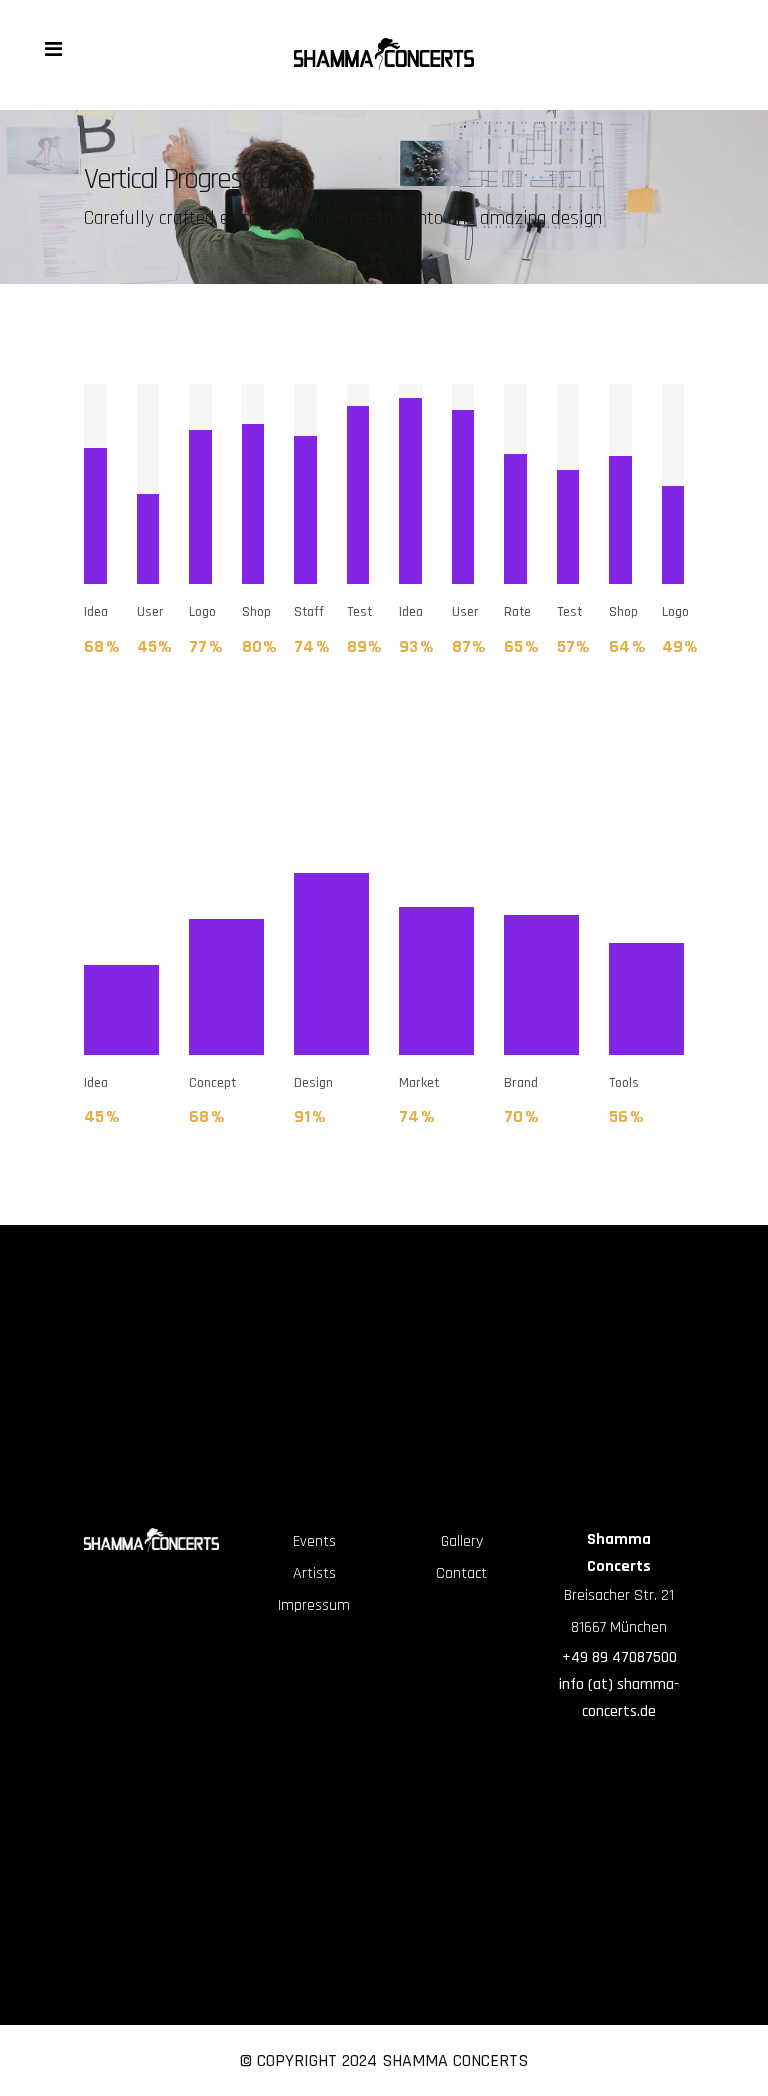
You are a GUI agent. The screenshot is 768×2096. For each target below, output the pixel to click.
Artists (314, 1573)
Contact (461, 1573)
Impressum (314, 1605)
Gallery (462, 1541)
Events (314, 1541)
